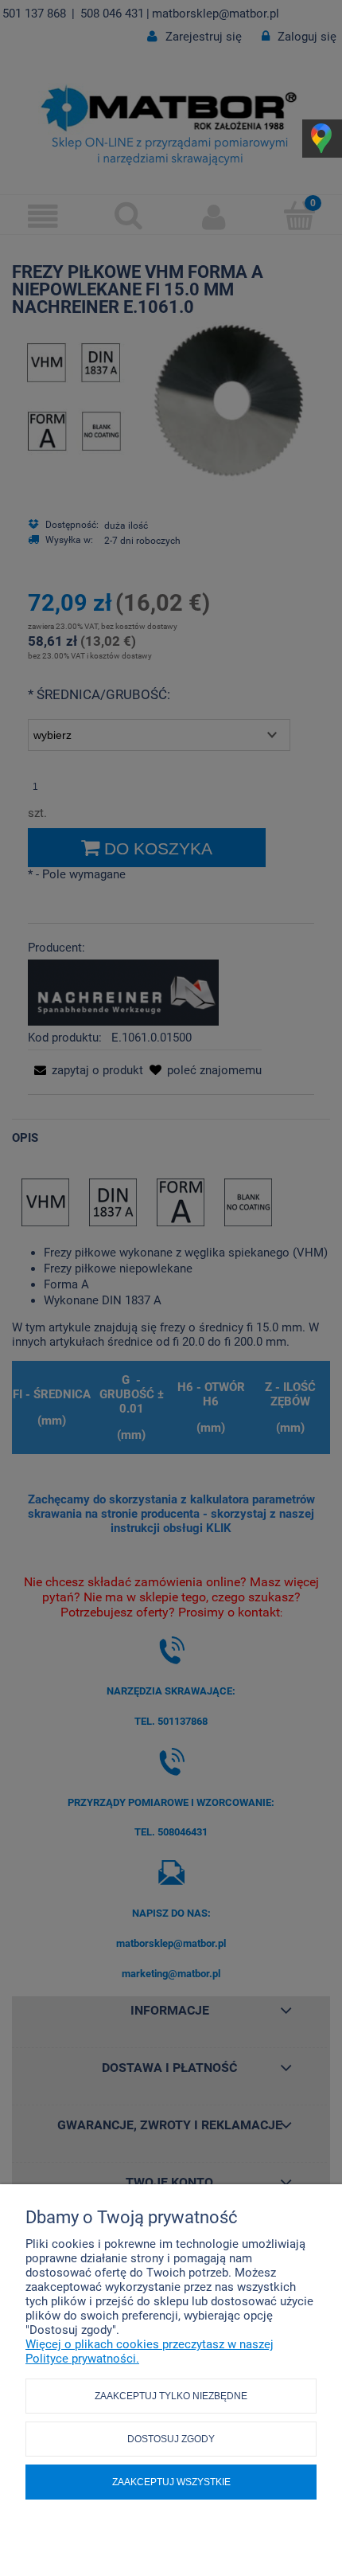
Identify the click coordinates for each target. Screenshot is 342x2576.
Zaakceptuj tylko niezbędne (171, 2396)
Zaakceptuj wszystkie (171, 2482)
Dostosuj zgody (171, 2439)
